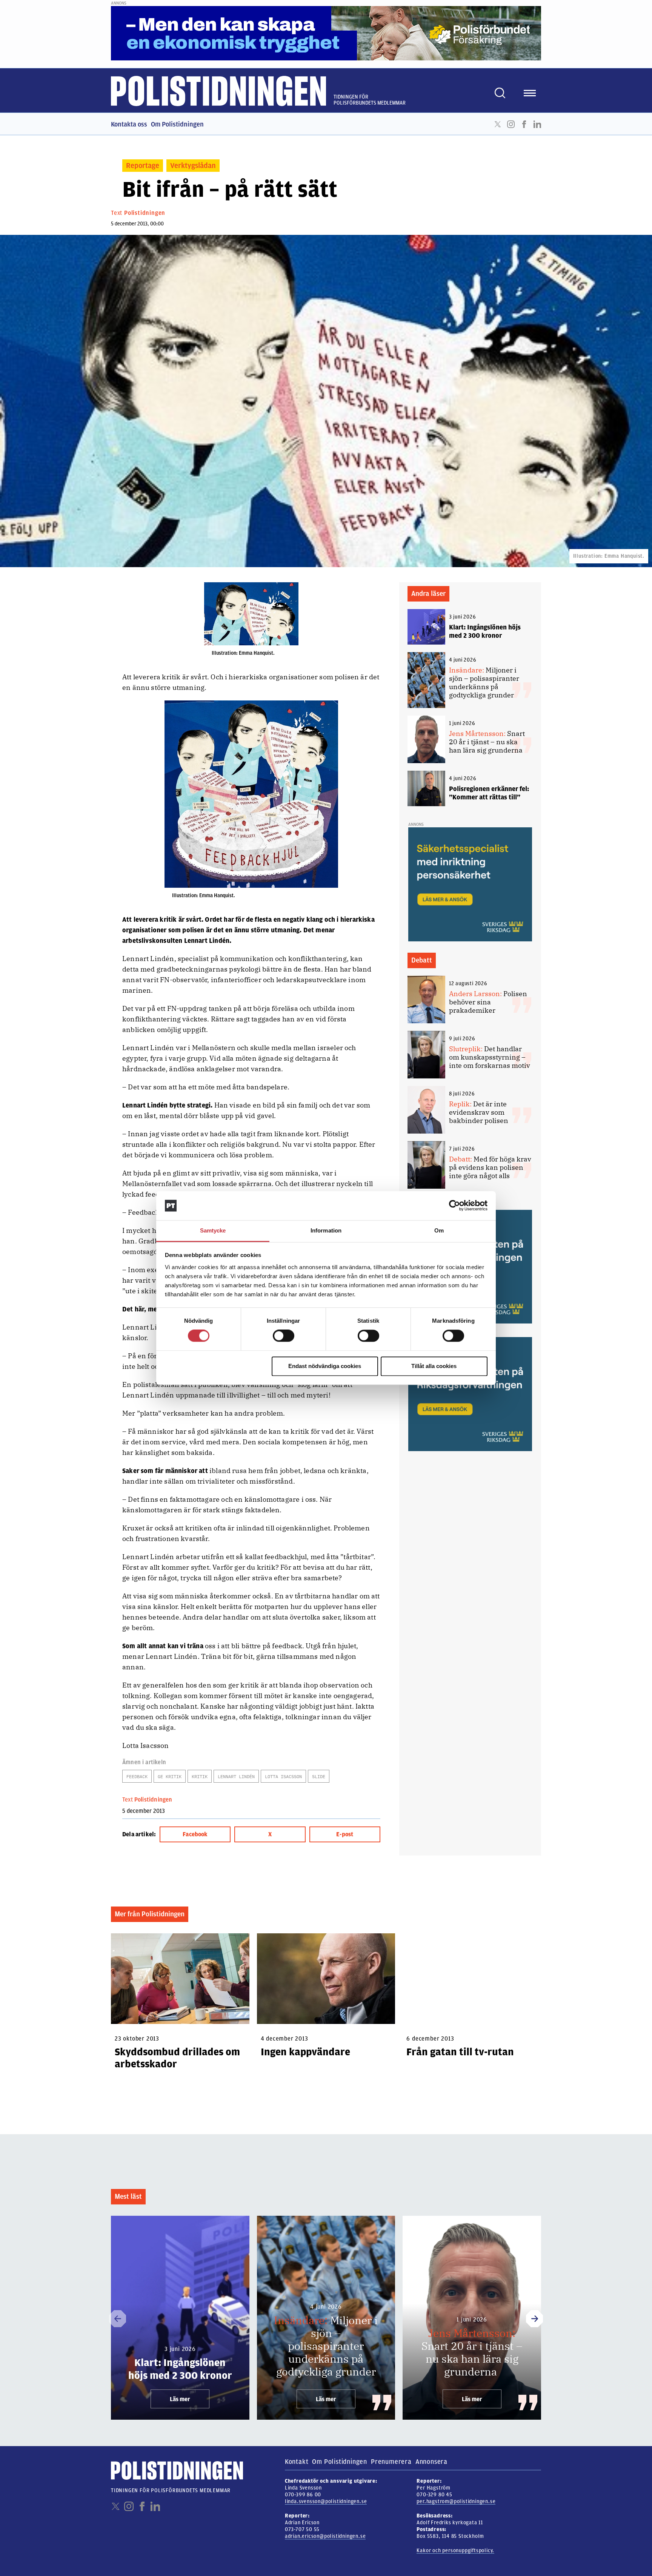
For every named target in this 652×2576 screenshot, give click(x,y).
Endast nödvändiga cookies (325, 1366)
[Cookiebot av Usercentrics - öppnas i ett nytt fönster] (454, 1206)
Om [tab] (439, 1230)
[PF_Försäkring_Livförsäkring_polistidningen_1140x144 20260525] (326, 33)
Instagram (511, 124)
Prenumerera (391, 2462)
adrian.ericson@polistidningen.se (325, 2536)
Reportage (143, 166)
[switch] (284, 1336)
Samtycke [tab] (213, 1230)
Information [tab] (326, 1230)
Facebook (524, 124)
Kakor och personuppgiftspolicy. (455, 2551)
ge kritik (170, 1776)
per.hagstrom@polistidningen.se (456, 2501)
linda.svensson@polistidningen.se (326, 2501)
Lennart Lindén (236, 1776)
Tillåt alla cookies (434, 1366)
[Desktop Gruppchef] (470, 1394)
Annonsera (431, 2462)
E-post (345, 1834)
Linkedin (537, 124)
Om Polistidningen (177, 124)
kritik (200, 1776)
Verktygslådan (193, 166)
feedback (137, 1776)
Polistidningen (145, 213)
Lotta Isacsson (283, 1776)
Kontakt (297, 2462)
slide (319, 1776)
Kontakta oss (129, 124)
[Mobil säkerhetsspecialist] (470, 884)
